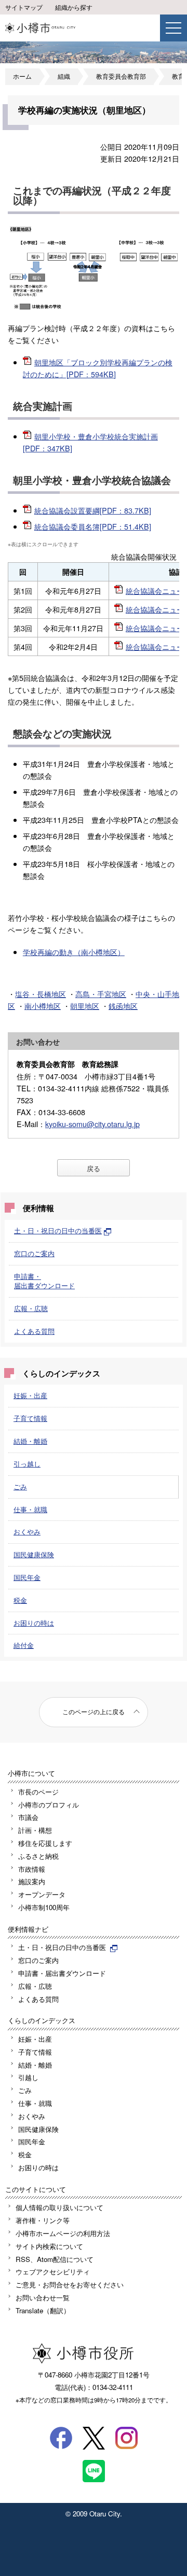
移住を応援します (45, 1843)
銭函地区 (123, 1006)
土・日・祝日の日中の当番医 (58, 1230)
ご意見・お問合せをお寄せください (70, 2285)
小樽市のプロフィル (49, 1805)
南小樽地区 (43, 1006)
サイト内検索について (49, 2246)
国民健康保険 (34, 1554)
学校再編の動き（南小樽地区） (74, 952)
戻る (94, 1168)
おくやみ (27, 1532)
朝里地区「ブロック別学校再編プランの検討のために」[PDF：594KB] (98, 368)
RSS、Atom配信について (55, 2259)
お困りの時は (34, 1623)
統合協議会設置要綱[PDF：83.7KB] (93, 510)
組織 (64, 76)
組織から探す (74, 7)
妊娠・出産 (30, 1395)
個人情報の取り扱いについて (59, 2207)
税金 (20, 1600)
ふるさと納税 (38, 1856)
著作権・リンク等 (43, 2220)
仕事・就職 (30, 1509)
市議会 (28, 1817)
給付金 (24, 1645)
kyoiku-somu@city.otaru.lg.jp (92, 1124)
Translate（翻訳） (43, 2310)
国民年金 (27, 1577)
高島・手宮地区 (101, 994)
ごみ (20, 1486)
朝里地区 (85, 1006)
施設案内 (32, 1881)
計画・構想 (35, 1830)
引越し (28, 2077)
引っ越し (27, 1464)
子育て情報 (30, 1418)
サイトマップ (24, 7)
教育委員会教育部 (121, 76)
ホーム (22, 76)
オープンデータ (42, 1894)
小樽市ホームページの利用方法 (63, 2233)
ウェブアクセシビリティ (53, 2272)
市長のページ (38, 1792)
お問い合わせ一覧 (43, 2297)
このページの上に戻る (94, 1712)
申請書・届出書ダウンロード (44, 1281)
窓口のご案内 (34, 1253)
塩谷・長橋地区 (41, 994)
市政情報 (32, 1869)
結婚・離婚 (30, 1441)
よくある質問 (34, 1331)
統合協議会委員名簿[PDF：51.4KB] (93, 526)
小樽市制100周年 (44, 1907)
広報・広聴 (31, 1308)
